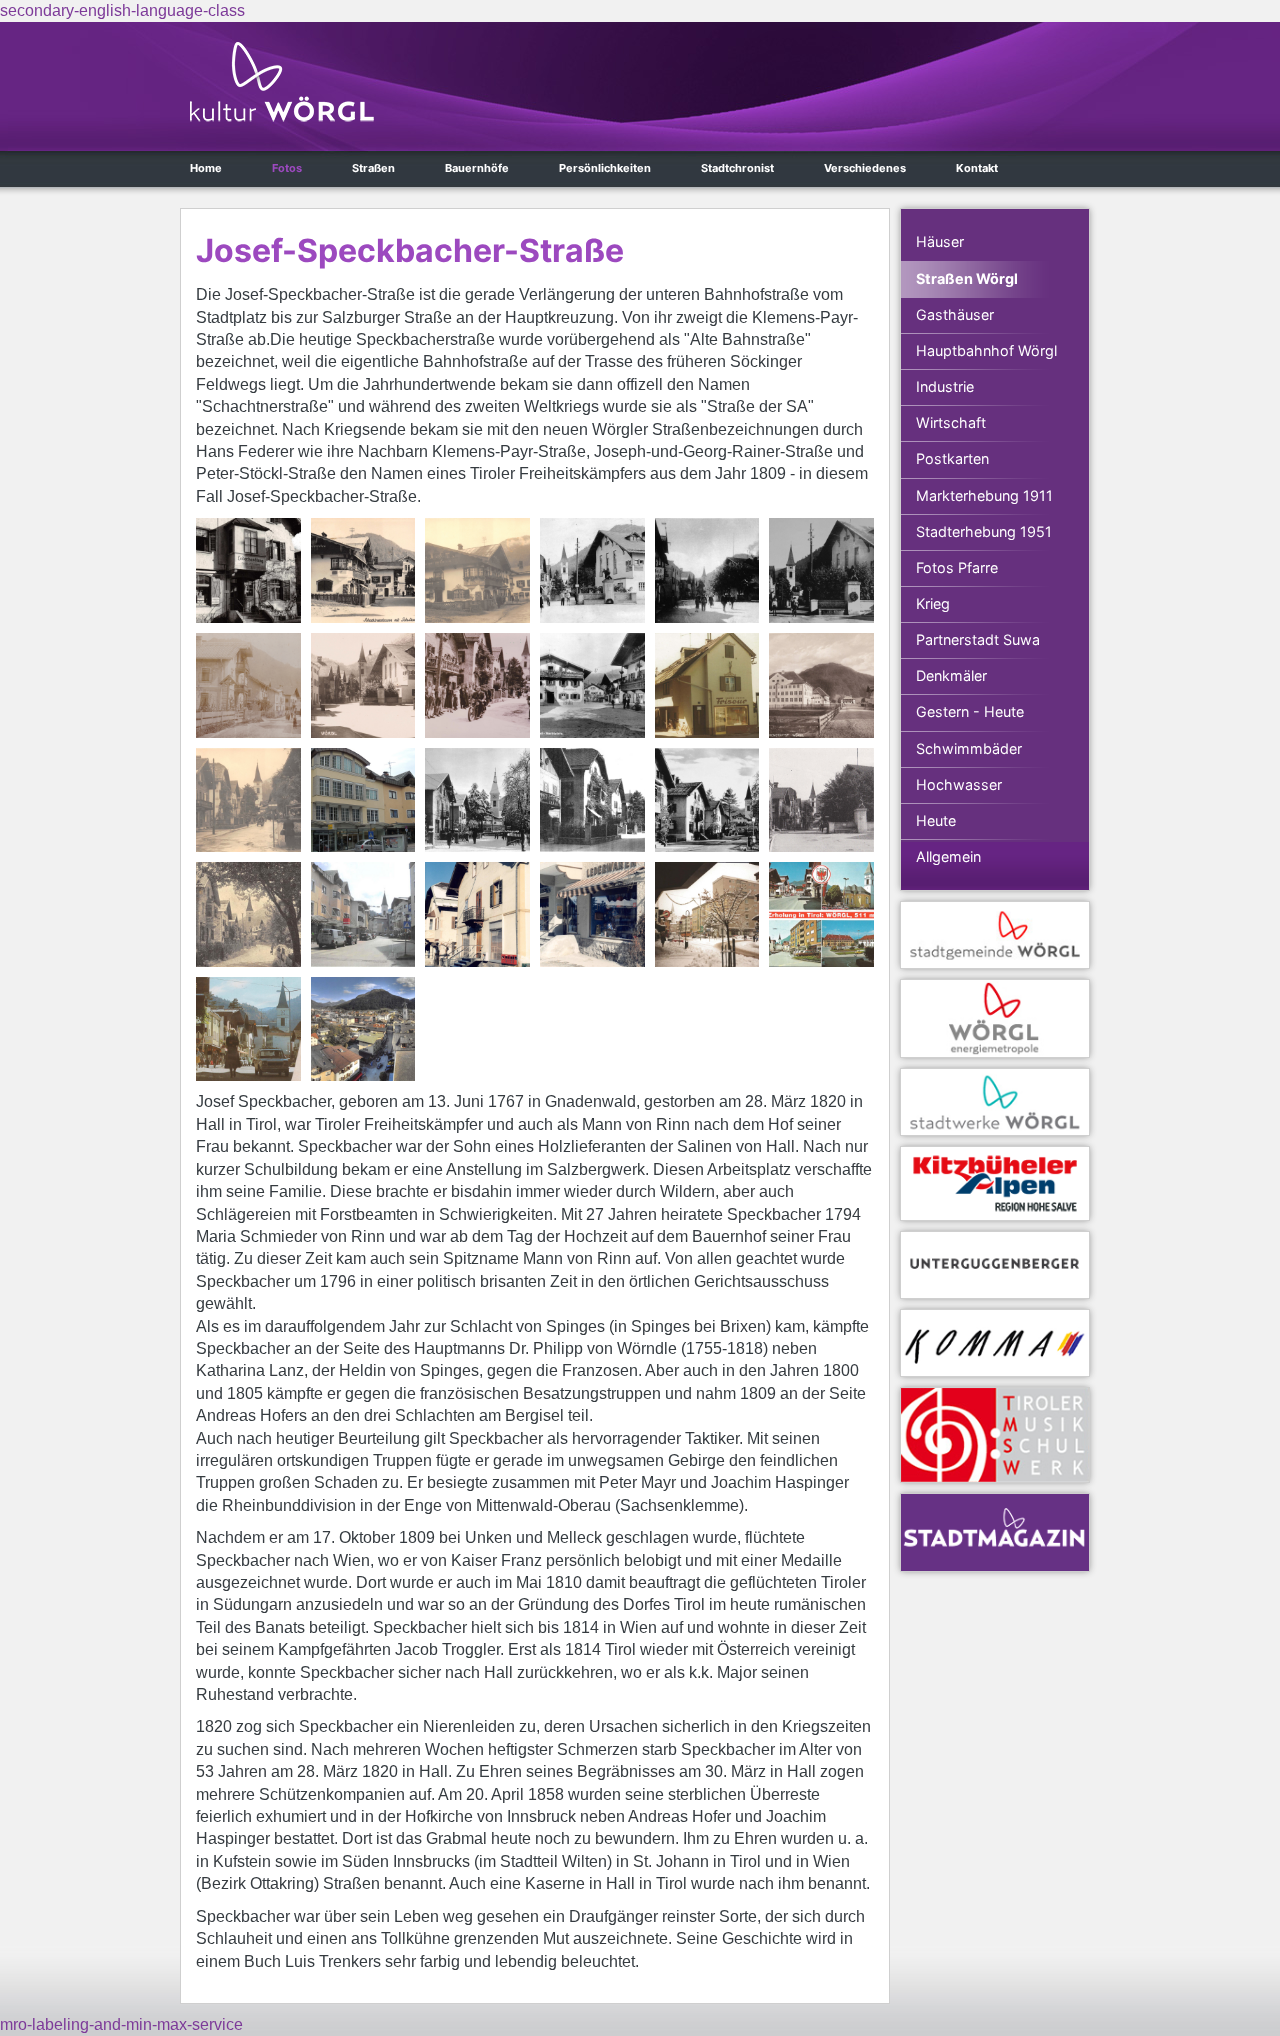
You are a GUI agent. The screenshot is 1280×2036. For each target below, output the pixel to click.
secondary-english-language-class (122, 10)
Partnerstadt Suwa (978, 639)
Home (206, 168)
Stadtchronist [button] (737, 168)
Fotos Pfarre (957, 567)
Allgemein (948, 856)
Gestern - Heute (970, 711)
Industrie (945, 386)
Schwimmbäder (969, 748)
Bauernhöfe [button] (477, 168)
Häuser (940, 241)
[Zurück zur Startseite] (282, 82)
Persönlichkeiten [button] (605, 168)
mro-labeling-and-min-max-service (121, 2024)
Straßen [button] (373, 168)
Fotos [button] (287, 168)
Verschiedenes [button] (865, 168)
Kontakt (977, 168)
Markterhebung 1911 (984, 495)
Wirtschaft (951, 422)
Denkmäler (951, 675)
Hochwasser (959, 784)
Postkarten (952, 458)
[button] (248, 570)
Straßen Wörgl (967, 278)
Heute (936, 820)
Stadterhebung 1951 (984, 531)
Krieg (933, 603)
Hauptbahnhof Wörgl (986, 350)
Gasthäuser (955, 314)
